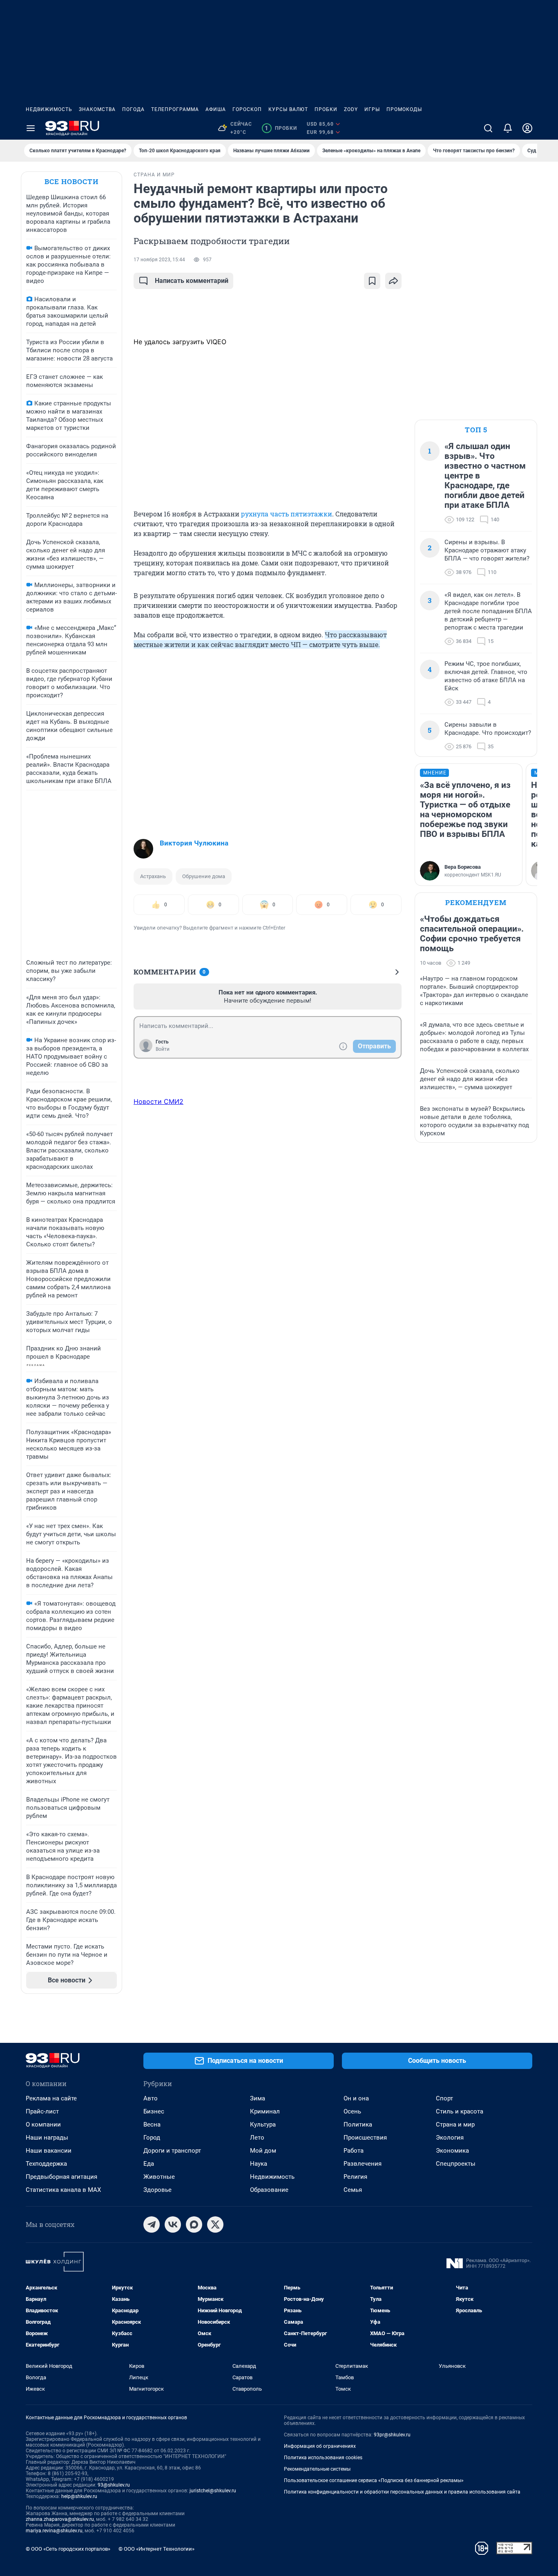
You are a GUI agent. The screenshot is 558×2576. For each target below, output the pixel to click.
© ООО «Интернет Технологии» (156, 2549)
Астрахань (153, 876)
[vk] (173, 2225)
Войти (163, 1049)
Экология (450, 2138)
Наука (259, 2164)
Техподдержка (46, 2164)
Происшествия (365, 2138)
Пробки (326, 109)
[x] (215, 2225)
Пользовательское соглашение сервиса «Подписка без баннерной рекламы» (374, 2480)
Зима (258, 2098)
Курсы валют (288, 109)
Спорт (444, 2098)
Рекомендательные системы (317, 2469)
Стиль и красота (460, 2111)
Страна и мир (455, 2124)
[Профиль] (527, 128)
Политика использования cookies (323, 2458)
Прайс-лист (42, 2111)
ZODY (351, 109)
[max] (194, 2225)
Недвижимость (49, 109)
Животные (159, 2177)
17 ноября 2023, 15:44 (159, 260)
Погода (133, 109)
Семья (353, 2190)
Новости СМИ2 (158, 1101)
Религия (355, 2177)
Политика (358, 2124)
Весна (152, 2124)
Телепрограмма (175, 109)
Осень (352, 2111)
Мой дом (263, 2151)
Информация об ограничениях (320, 2446)
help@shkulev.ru (79, 2496)
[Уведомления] (508, 128)
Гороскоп (247, 109)
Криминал (265, 2111)
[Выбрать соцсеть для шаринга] (393, 281)
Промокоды (404, 109)
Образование (269, 2190)
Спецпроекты (456, 2164)
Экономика (452, 2151)
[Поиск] (488, 128)
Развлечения (363, 2164)
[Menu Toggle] (31, 128)
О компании (43, 2124)
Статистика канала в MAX (63, 2190)
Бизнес (154, 2111)
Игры (372, 109)
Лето (257, 2138)
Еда (149, 2164)
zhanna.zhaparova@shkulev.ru (60, 2519)
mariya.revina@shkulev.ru (54, 2531)
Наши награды (47, 2138)
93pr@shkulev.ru (392, 2435)
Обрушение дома (204, 876)
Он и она (356, 2098)
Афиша (216, 109)
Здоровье (157, 2190)
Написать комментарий (192, 281)
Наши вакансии (49, 2151)
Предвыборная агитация (61, 2177)
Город (152, 2138)
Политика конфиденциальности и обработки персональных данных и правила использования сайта (402, 2492)
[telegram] (152, 2225)
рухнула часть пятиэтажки (287, 514)
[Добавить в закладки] (372, 281)
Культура (263, 2124)
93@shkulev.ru (114, 2485)
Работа (354, 2151)
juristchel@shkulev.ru (213, 2491)
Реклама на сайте (51, 2098)
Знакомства (97, 109)
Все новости (71, 181)
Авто (151, 2098)
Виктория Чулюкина (194, 843)
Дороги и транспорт (172, 2151)
